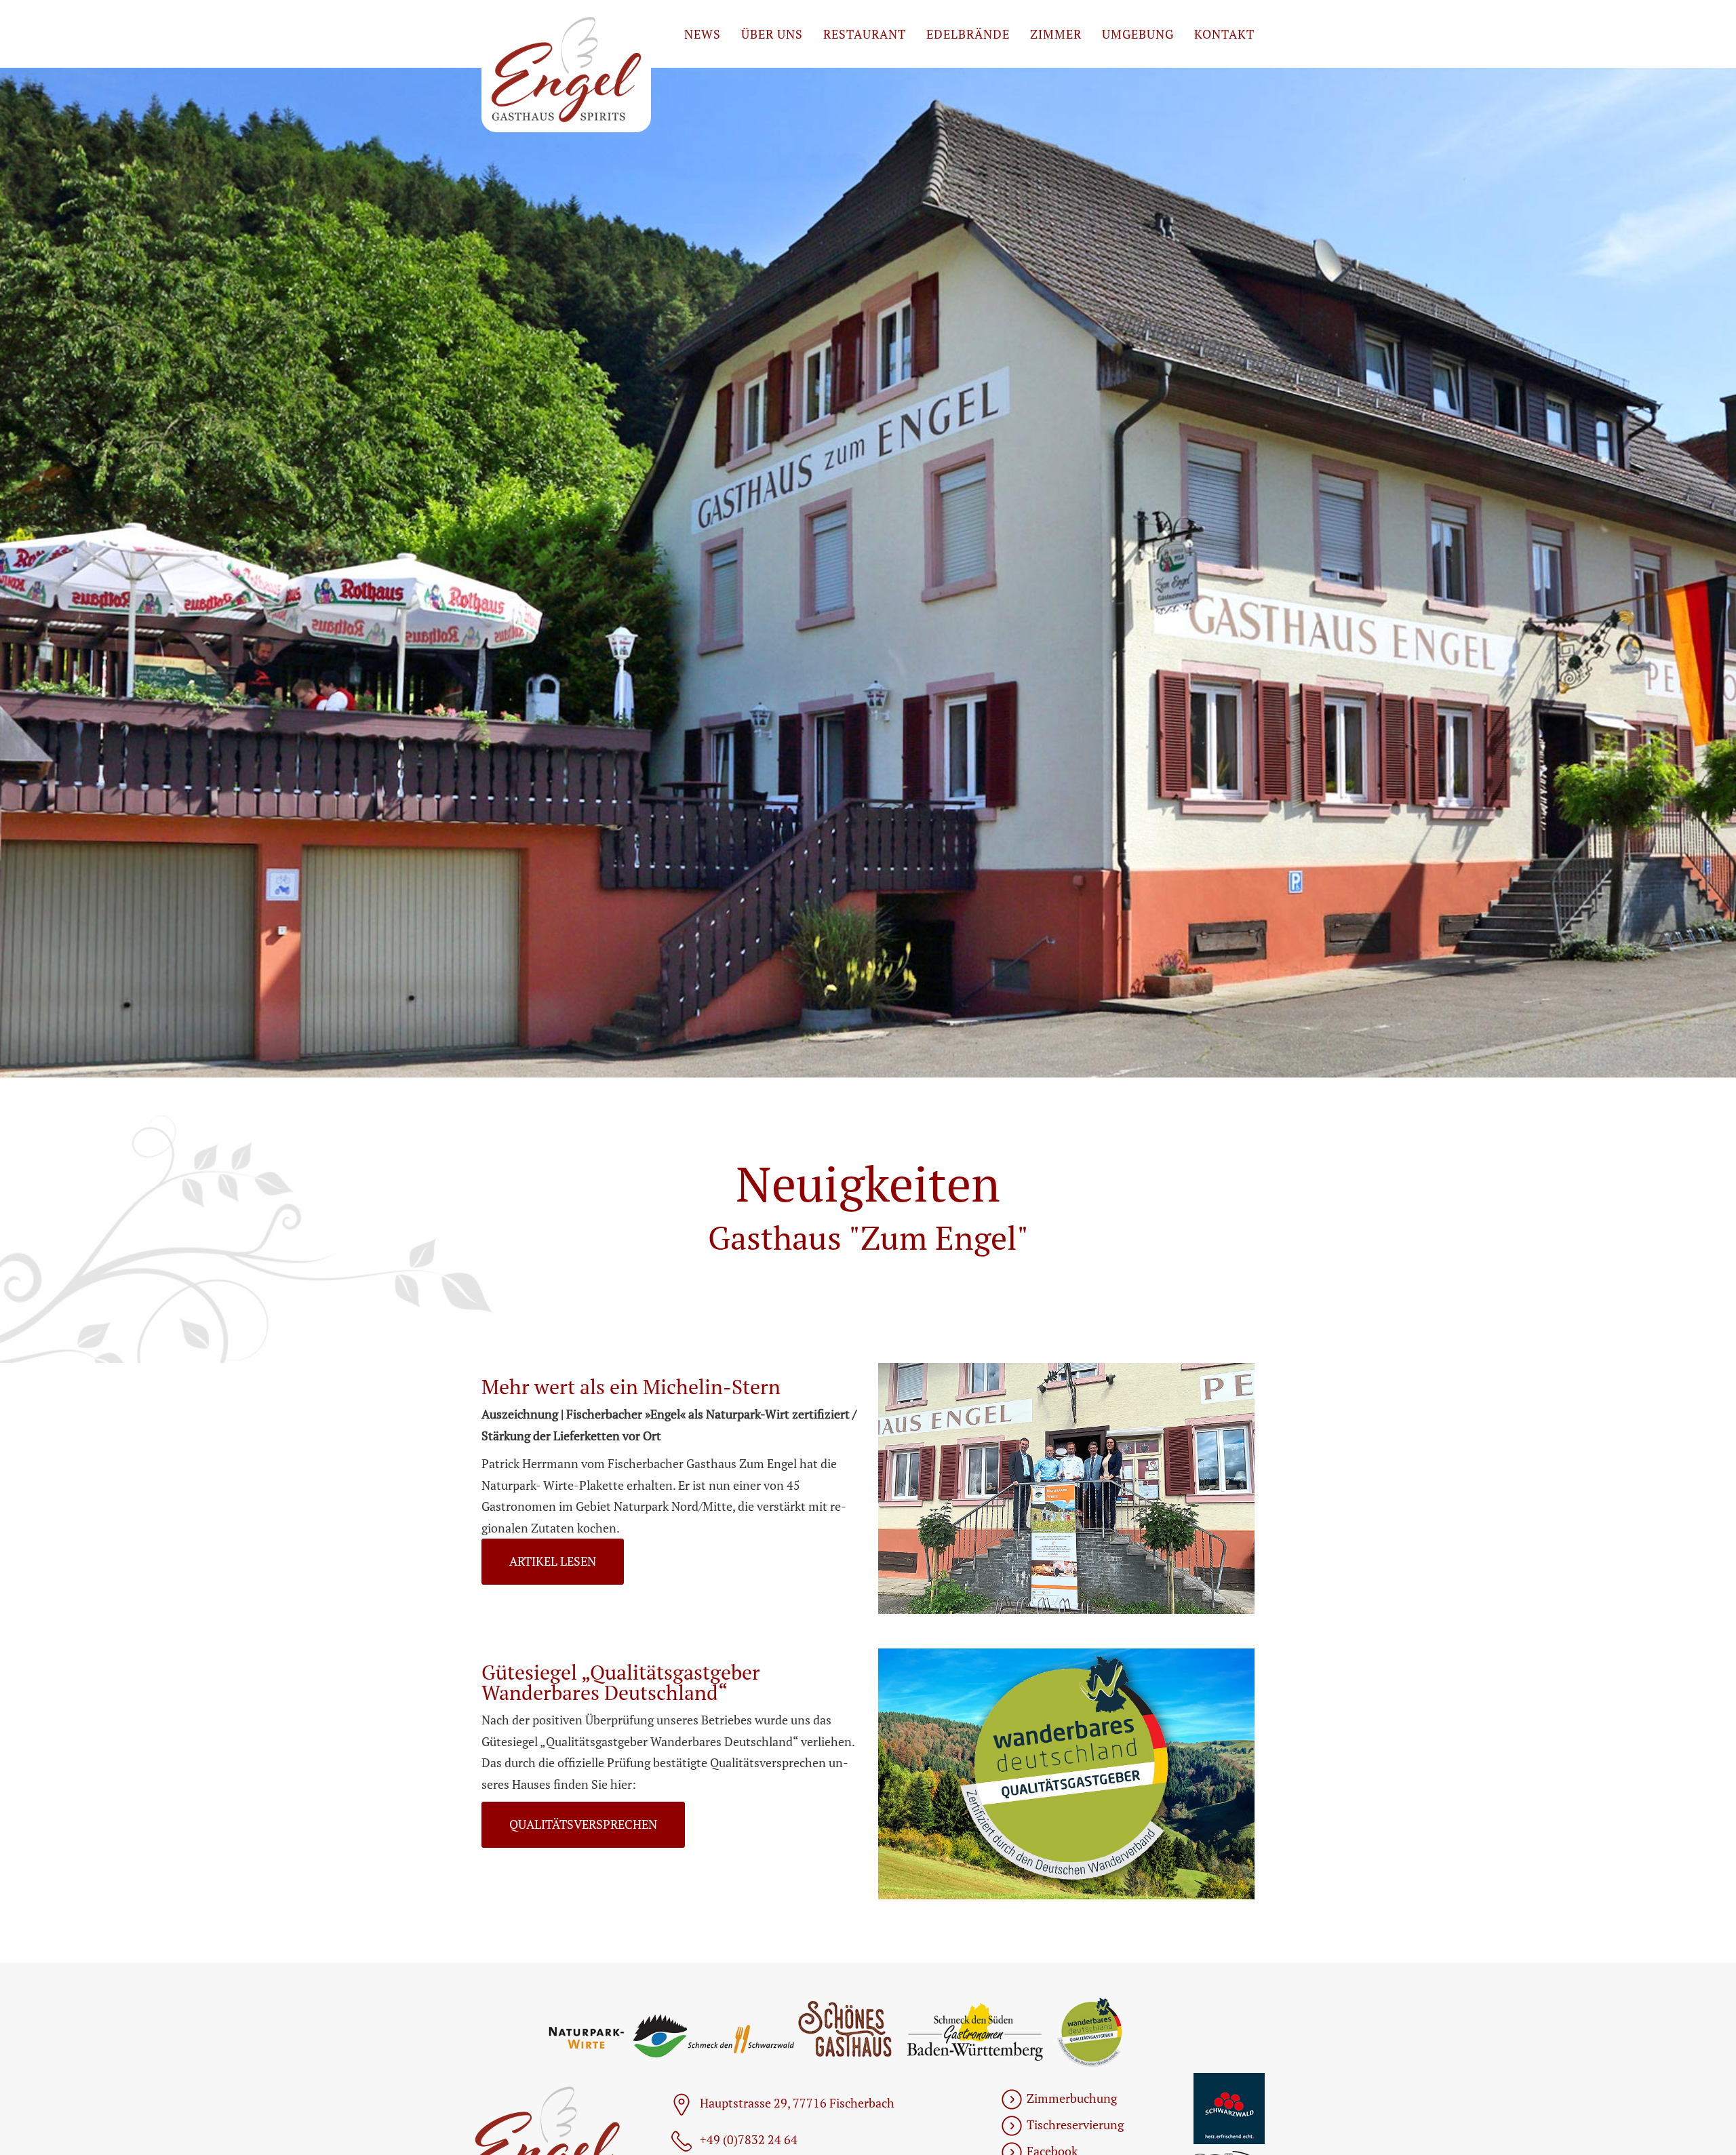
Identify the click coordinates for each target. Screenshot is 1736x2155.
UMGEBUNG (1138, 34)
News (703, 34)
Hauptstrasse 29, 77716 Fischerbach (797, 2103)
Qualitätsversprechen (583, 1824)
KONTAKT (1224, 34)
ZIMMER (1056, 34)
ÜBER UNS (772, 34)
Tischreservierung (1075, 2124)
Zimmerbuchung (1072, 2098)
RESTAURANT (865, 34)
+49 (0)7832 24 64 (749, 2139)
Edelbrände (968, 34)
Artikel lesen (553, 1561)
